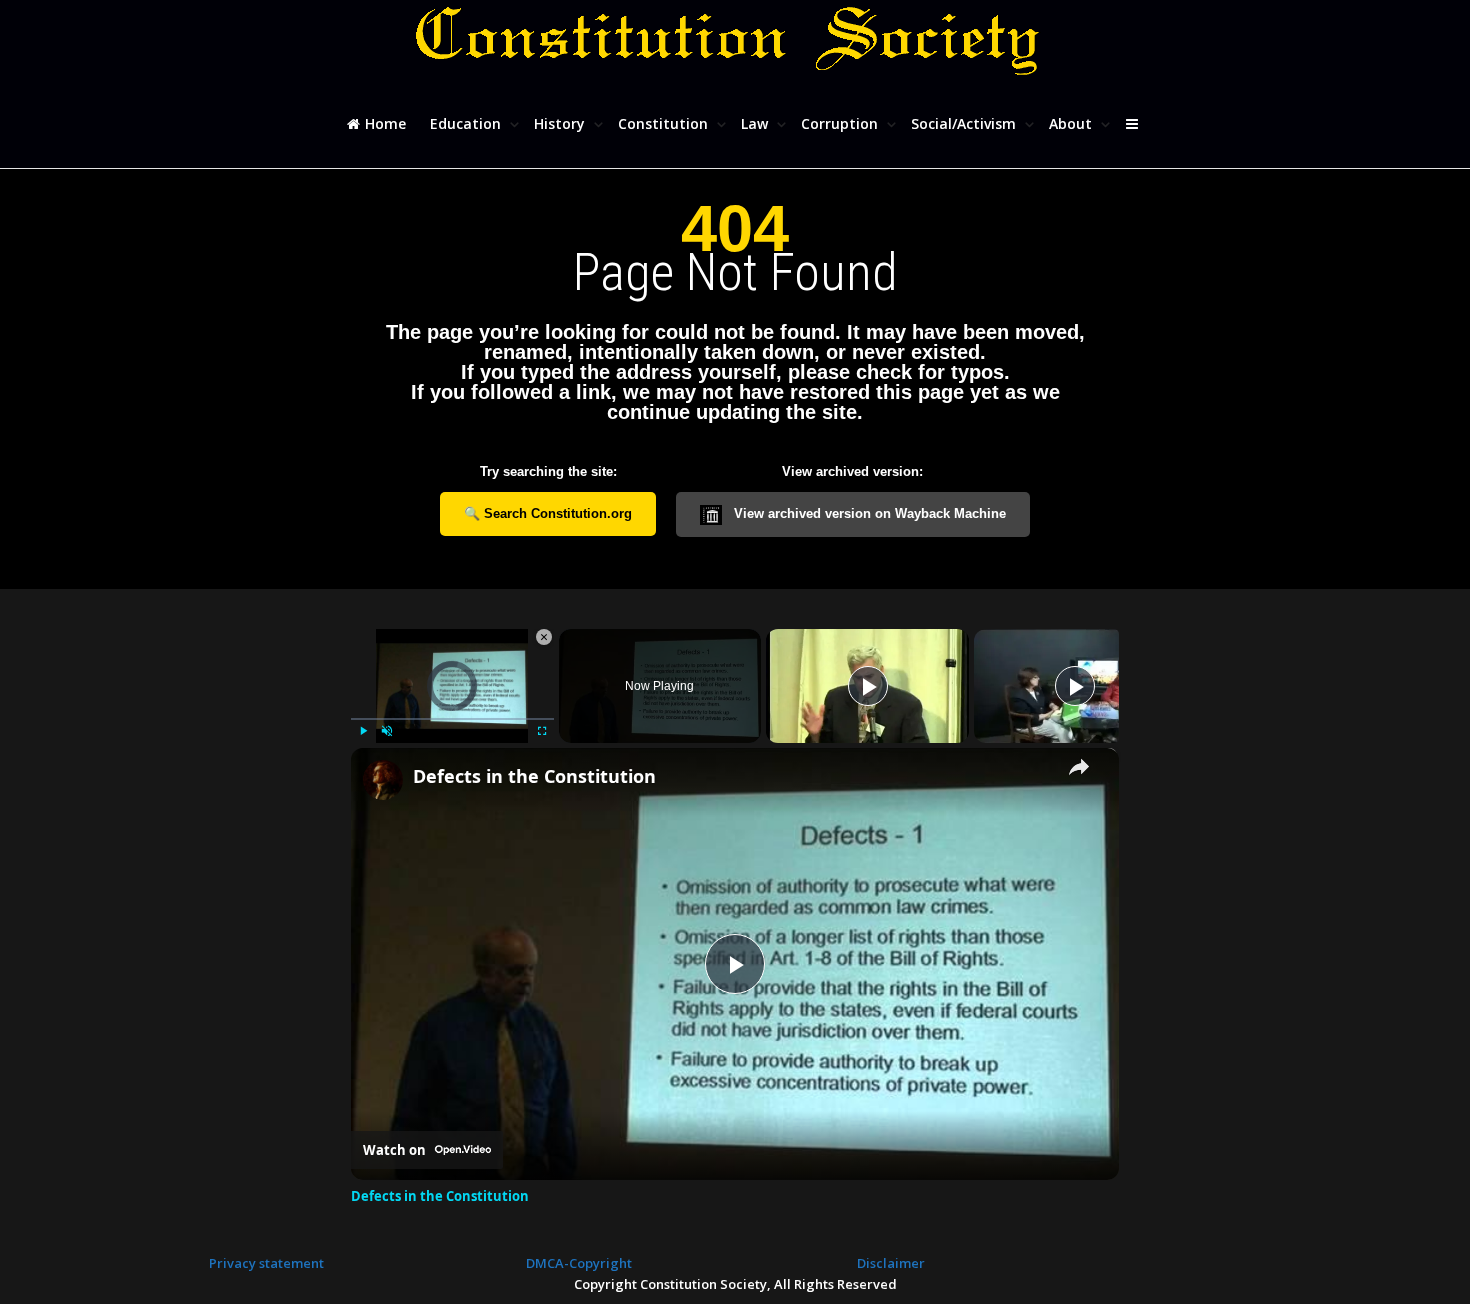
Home (383, 123)
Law (756, 123)
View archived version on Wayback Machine (868, 513)
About (1072, 123)
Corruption (841, 123)
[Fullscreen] (542, 731)
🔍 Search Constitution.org (548, 513)
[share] (1079, 767)
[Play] (363, 731)
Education (467, 123)
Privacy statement (266, 1263)
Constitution (665, 123)
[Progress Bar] (452, 718)
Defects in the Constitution (534, 776)
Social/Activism (965, 123)
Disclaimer (891, 1263)
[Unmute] (387, 731)
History (561, 123)
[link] (383, 780)
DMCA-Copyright (579, 1263)
